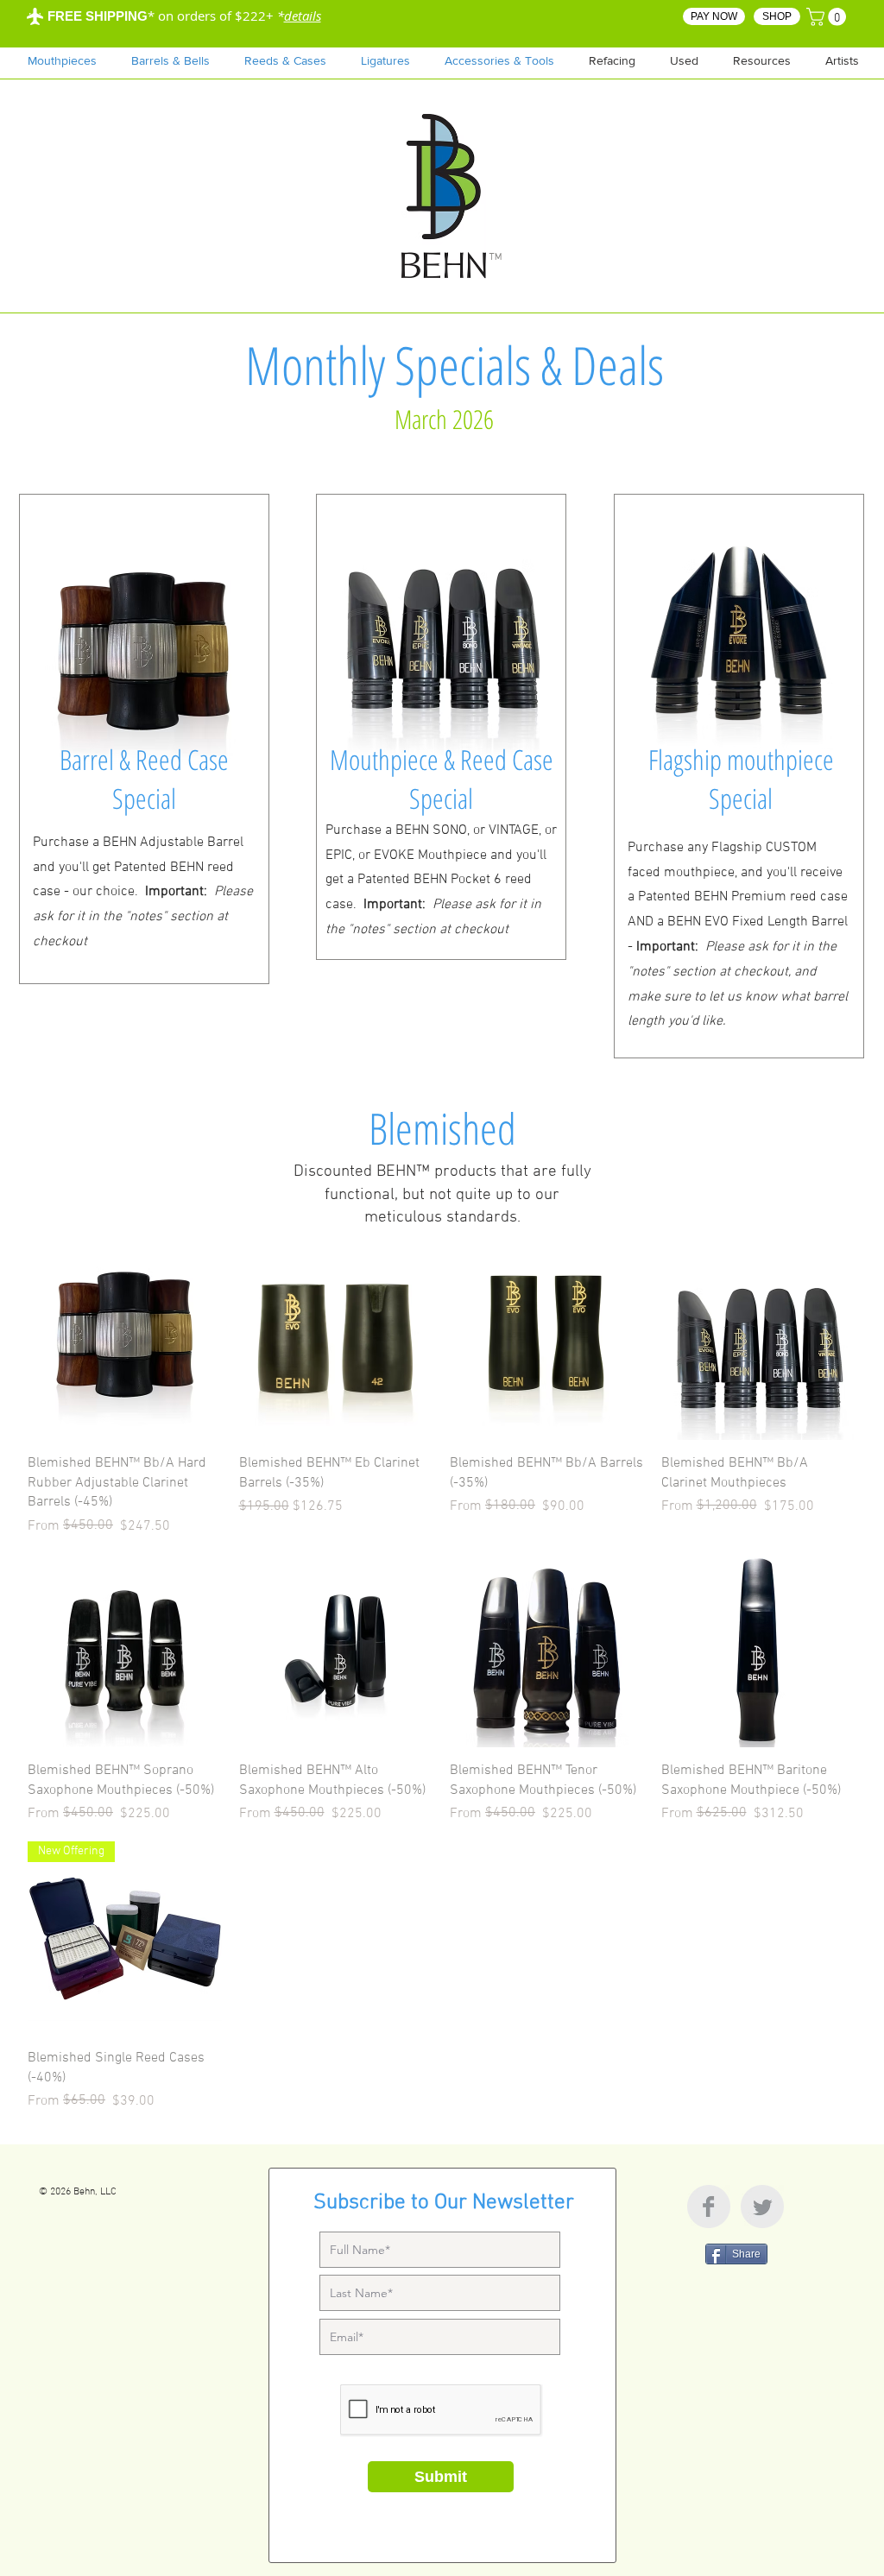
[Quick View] (125, 1344)
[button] (762, 60)
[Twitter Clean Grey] (762, 2207)
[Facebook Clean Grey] (709, 2207)
